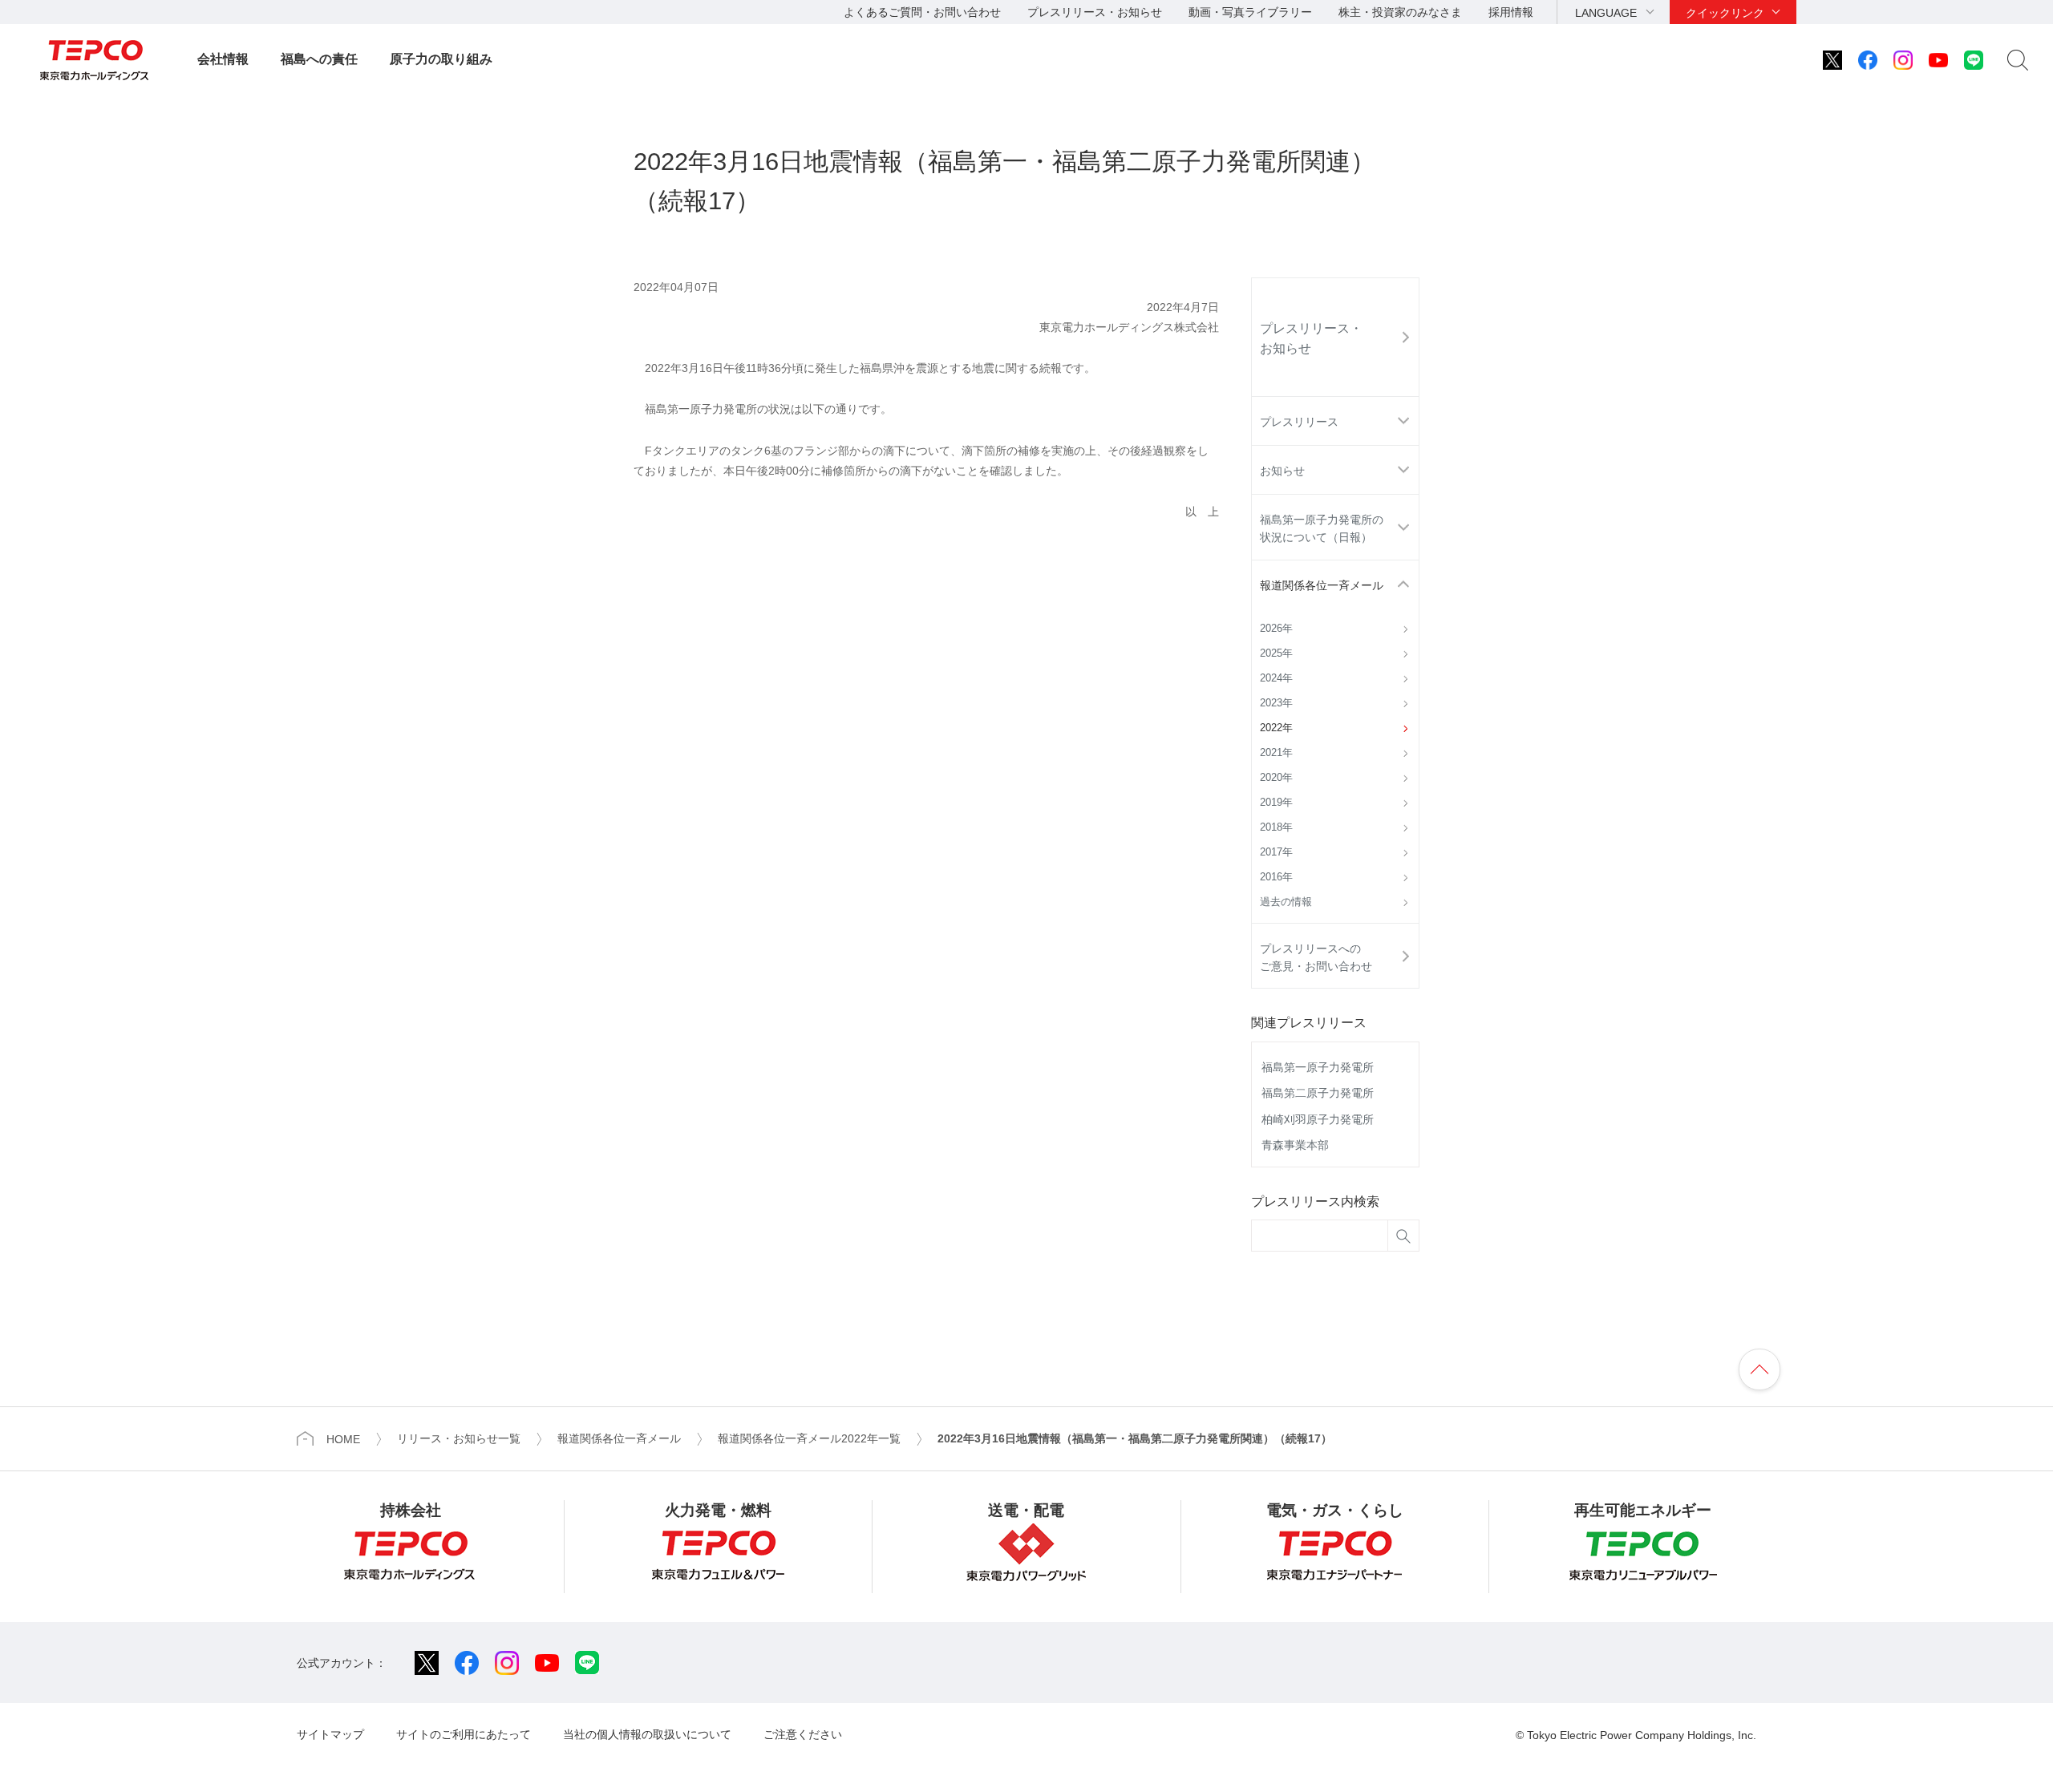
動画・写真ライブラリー (1250, 12)
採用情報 (1511, 12)
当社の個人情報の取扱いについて (647, 1734)
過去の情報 (1286, 902)
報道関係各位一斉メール (1322, 585)
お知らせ (1282, 471)
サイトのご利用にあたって (464, 1734)
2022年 (1276, 728)
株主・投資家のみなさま (1400, 12)
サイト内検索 (2018, 60)
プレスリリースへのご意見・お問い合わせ (1316, 957)
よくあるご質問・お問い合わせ (922, 12)
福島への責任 (319, 59)
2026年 (1276, 629)
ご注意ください (803, 1734)
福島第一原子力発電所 (1318, 1067)
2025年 (1276, 653)
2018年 (1276, 827)
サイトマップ (330, 1734)
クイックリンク (1725, 13)
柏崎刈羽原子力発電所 (1318, 1119)
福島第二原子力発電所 (1318, 1093)
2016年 (1276, 877)
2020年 (1276, 778)
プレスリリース (1299, 422)
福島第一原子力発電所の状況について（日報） (1322, 528)
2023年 (1276, 703)
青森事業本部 (1295, 1145)
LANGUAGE (1606, 13)
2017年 (1276, 852)
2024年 (1276, 678)
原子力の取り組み (441, 59)
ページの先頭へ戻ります (1759, 1369)
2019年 (1276, 803)
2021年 (1276, 753)
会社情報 (223, 59)
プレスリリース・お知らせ (1095, 12)
